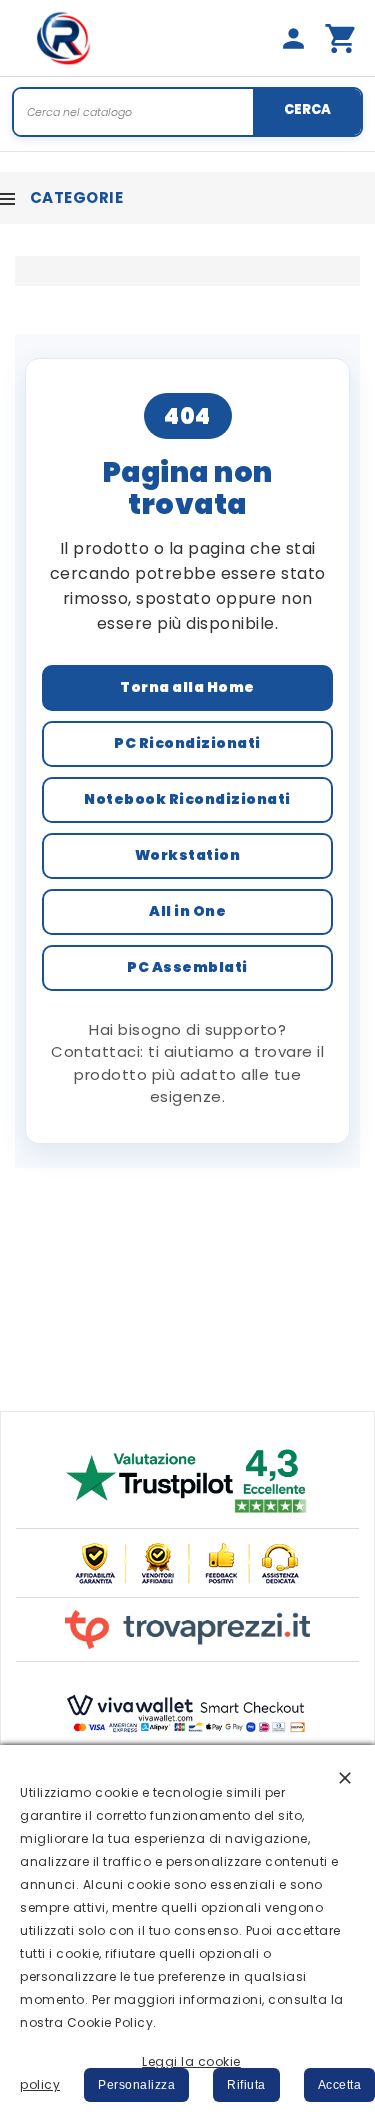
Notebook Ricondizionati (187, 799)
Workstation (188, 855)
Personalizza (136, 2085)
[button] (345, 1776)
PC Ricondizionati (187, 743)
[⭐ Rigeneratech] (64, 38)
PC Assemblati (187, 967)
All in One (187, 911)
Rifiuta (246, 2085)
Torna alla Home (187, 687)
